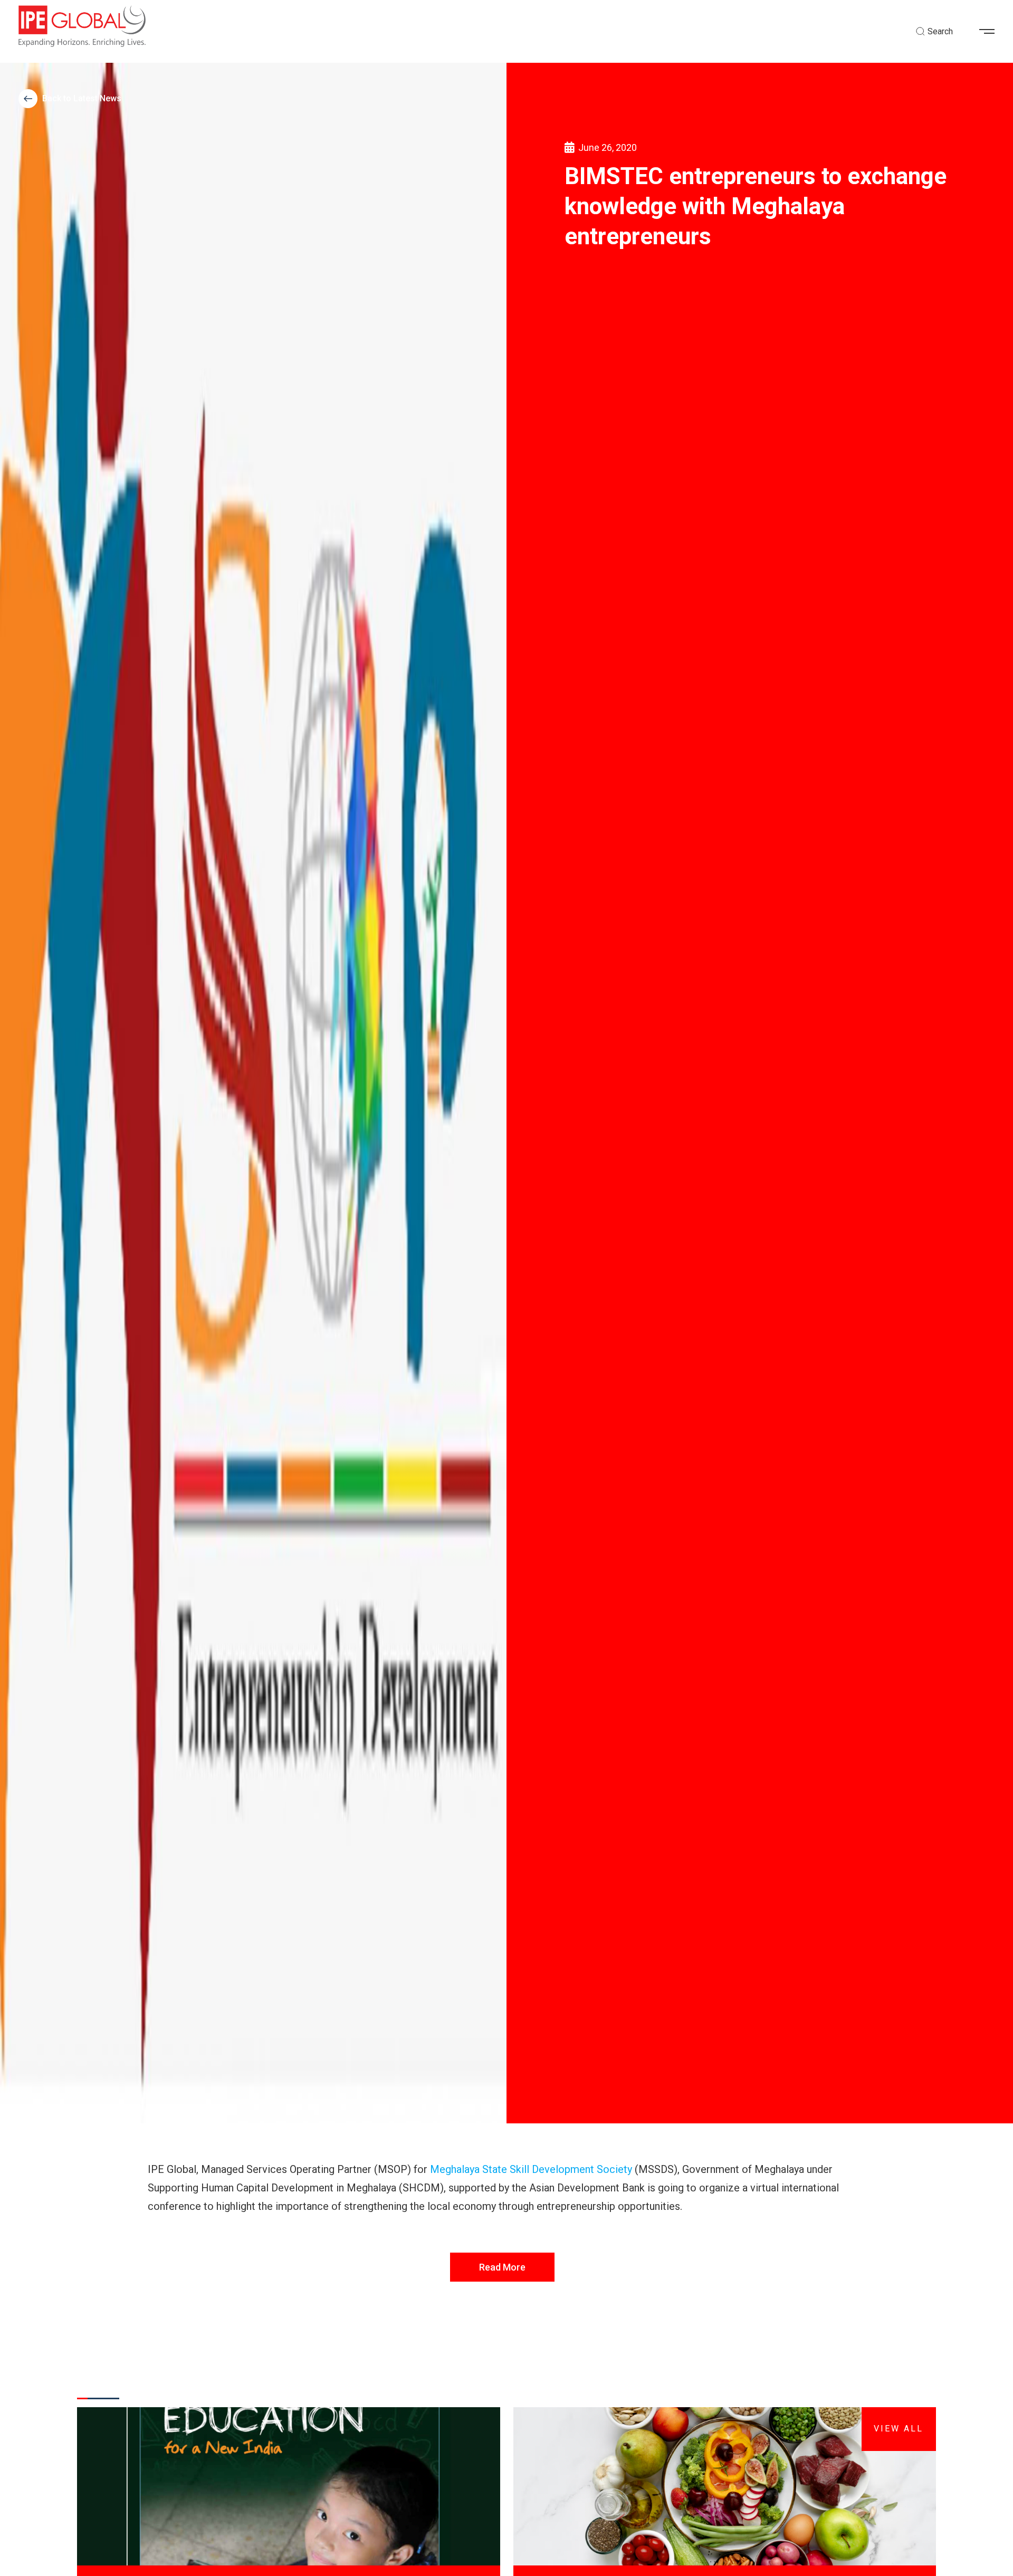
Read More (502, 2267)
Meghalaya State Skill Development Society (531, 2169)
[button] (991, 32)
